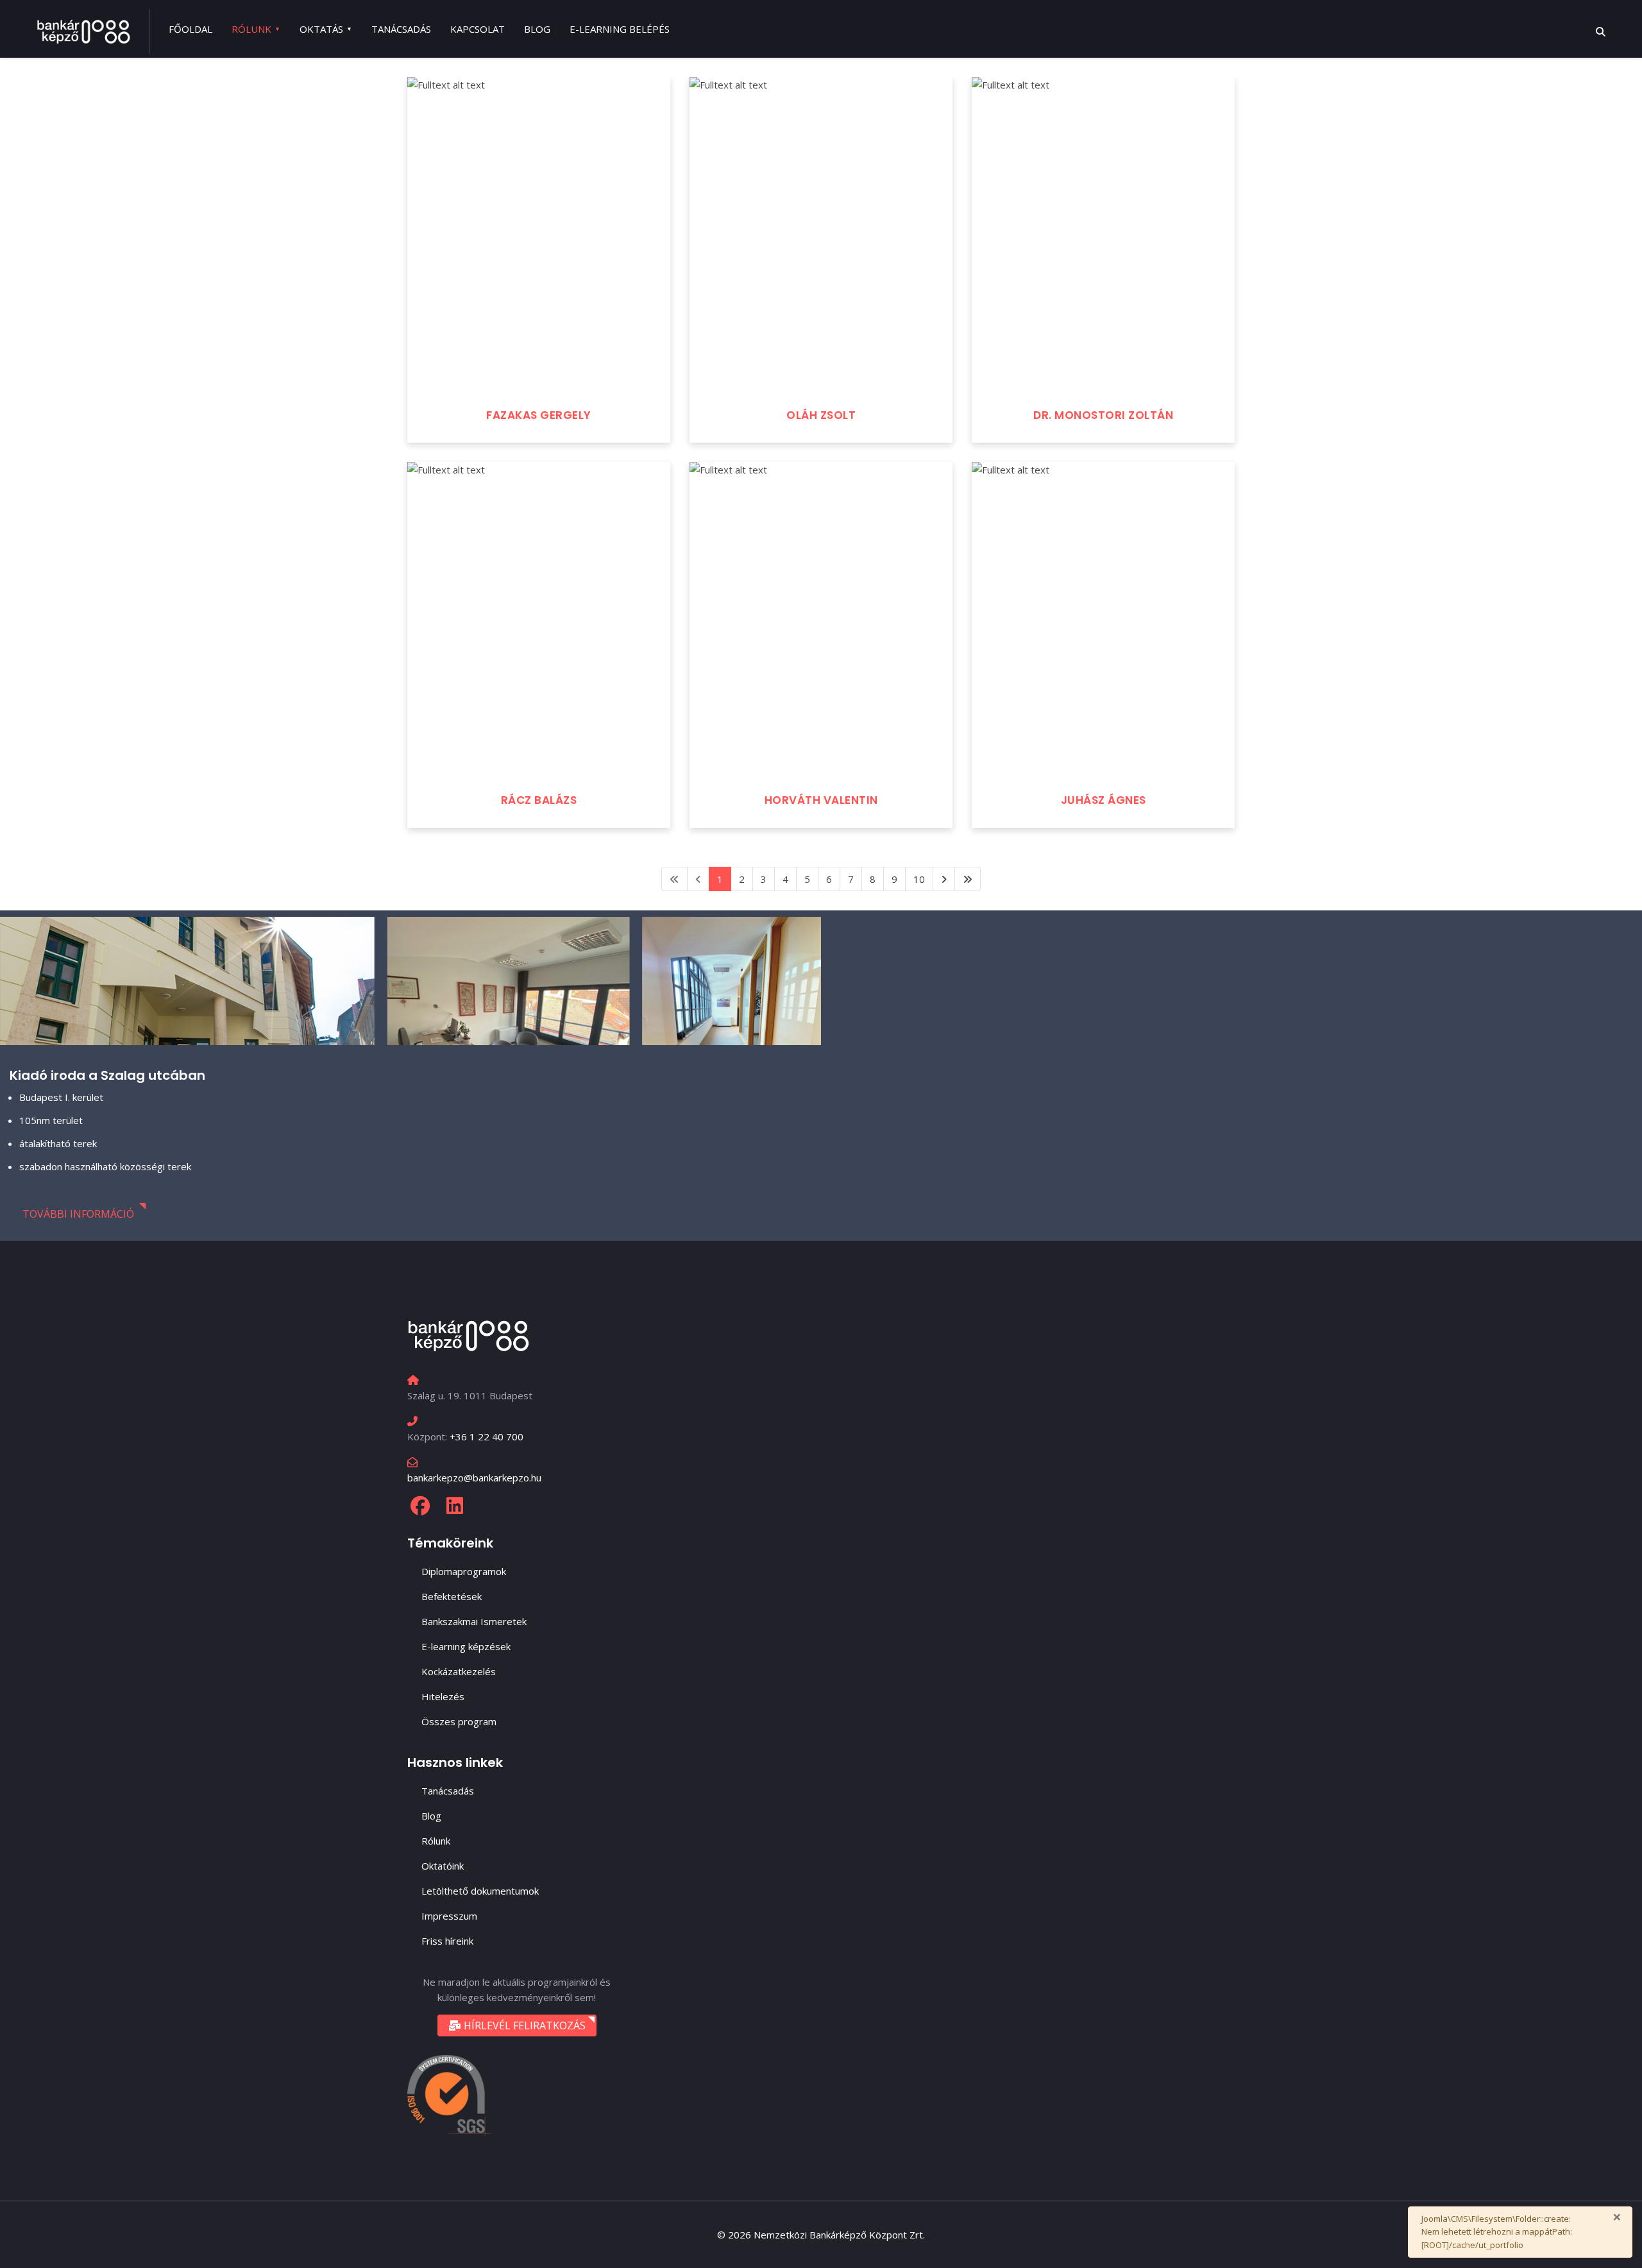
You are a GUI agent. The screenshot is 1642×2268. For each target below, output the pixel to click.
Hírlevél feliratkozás (523, 2025)
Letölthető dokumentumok (480, 1891)
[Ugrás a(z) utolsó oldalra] (968, 879)
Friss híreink (447, 1941)
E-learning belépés (620, 29)
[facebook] (420, 1506)
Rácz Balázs (539, 800)
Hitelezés (443, 1696)
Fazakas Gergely (539, 415)
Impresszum (449, 1916)
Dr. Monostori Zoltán (1103, 415)
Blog (537, 29)
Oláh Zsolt (821, 415)
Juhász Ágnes (1104, 800)
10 (919, 879)
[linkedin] (455, 1506)
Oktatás (321, 29)
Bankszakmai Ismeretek (474, 1621)
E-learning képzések (466, 1646)
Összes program (459, 1721)
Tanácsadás (401, 29)
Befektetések (452, 1596)
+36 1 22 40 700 (487, 1437)
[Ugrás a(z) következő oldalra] (944, 879)
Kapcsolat (478, 29)
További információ (78, 1214)
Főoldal (190, 29)
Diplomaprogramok (464, 1571)
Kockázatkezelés (459, 1671)
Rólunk (251, 29)
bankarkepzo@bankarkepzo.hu (474, 1478)
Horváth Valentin (821, 800)
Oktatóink (443, 1866)
